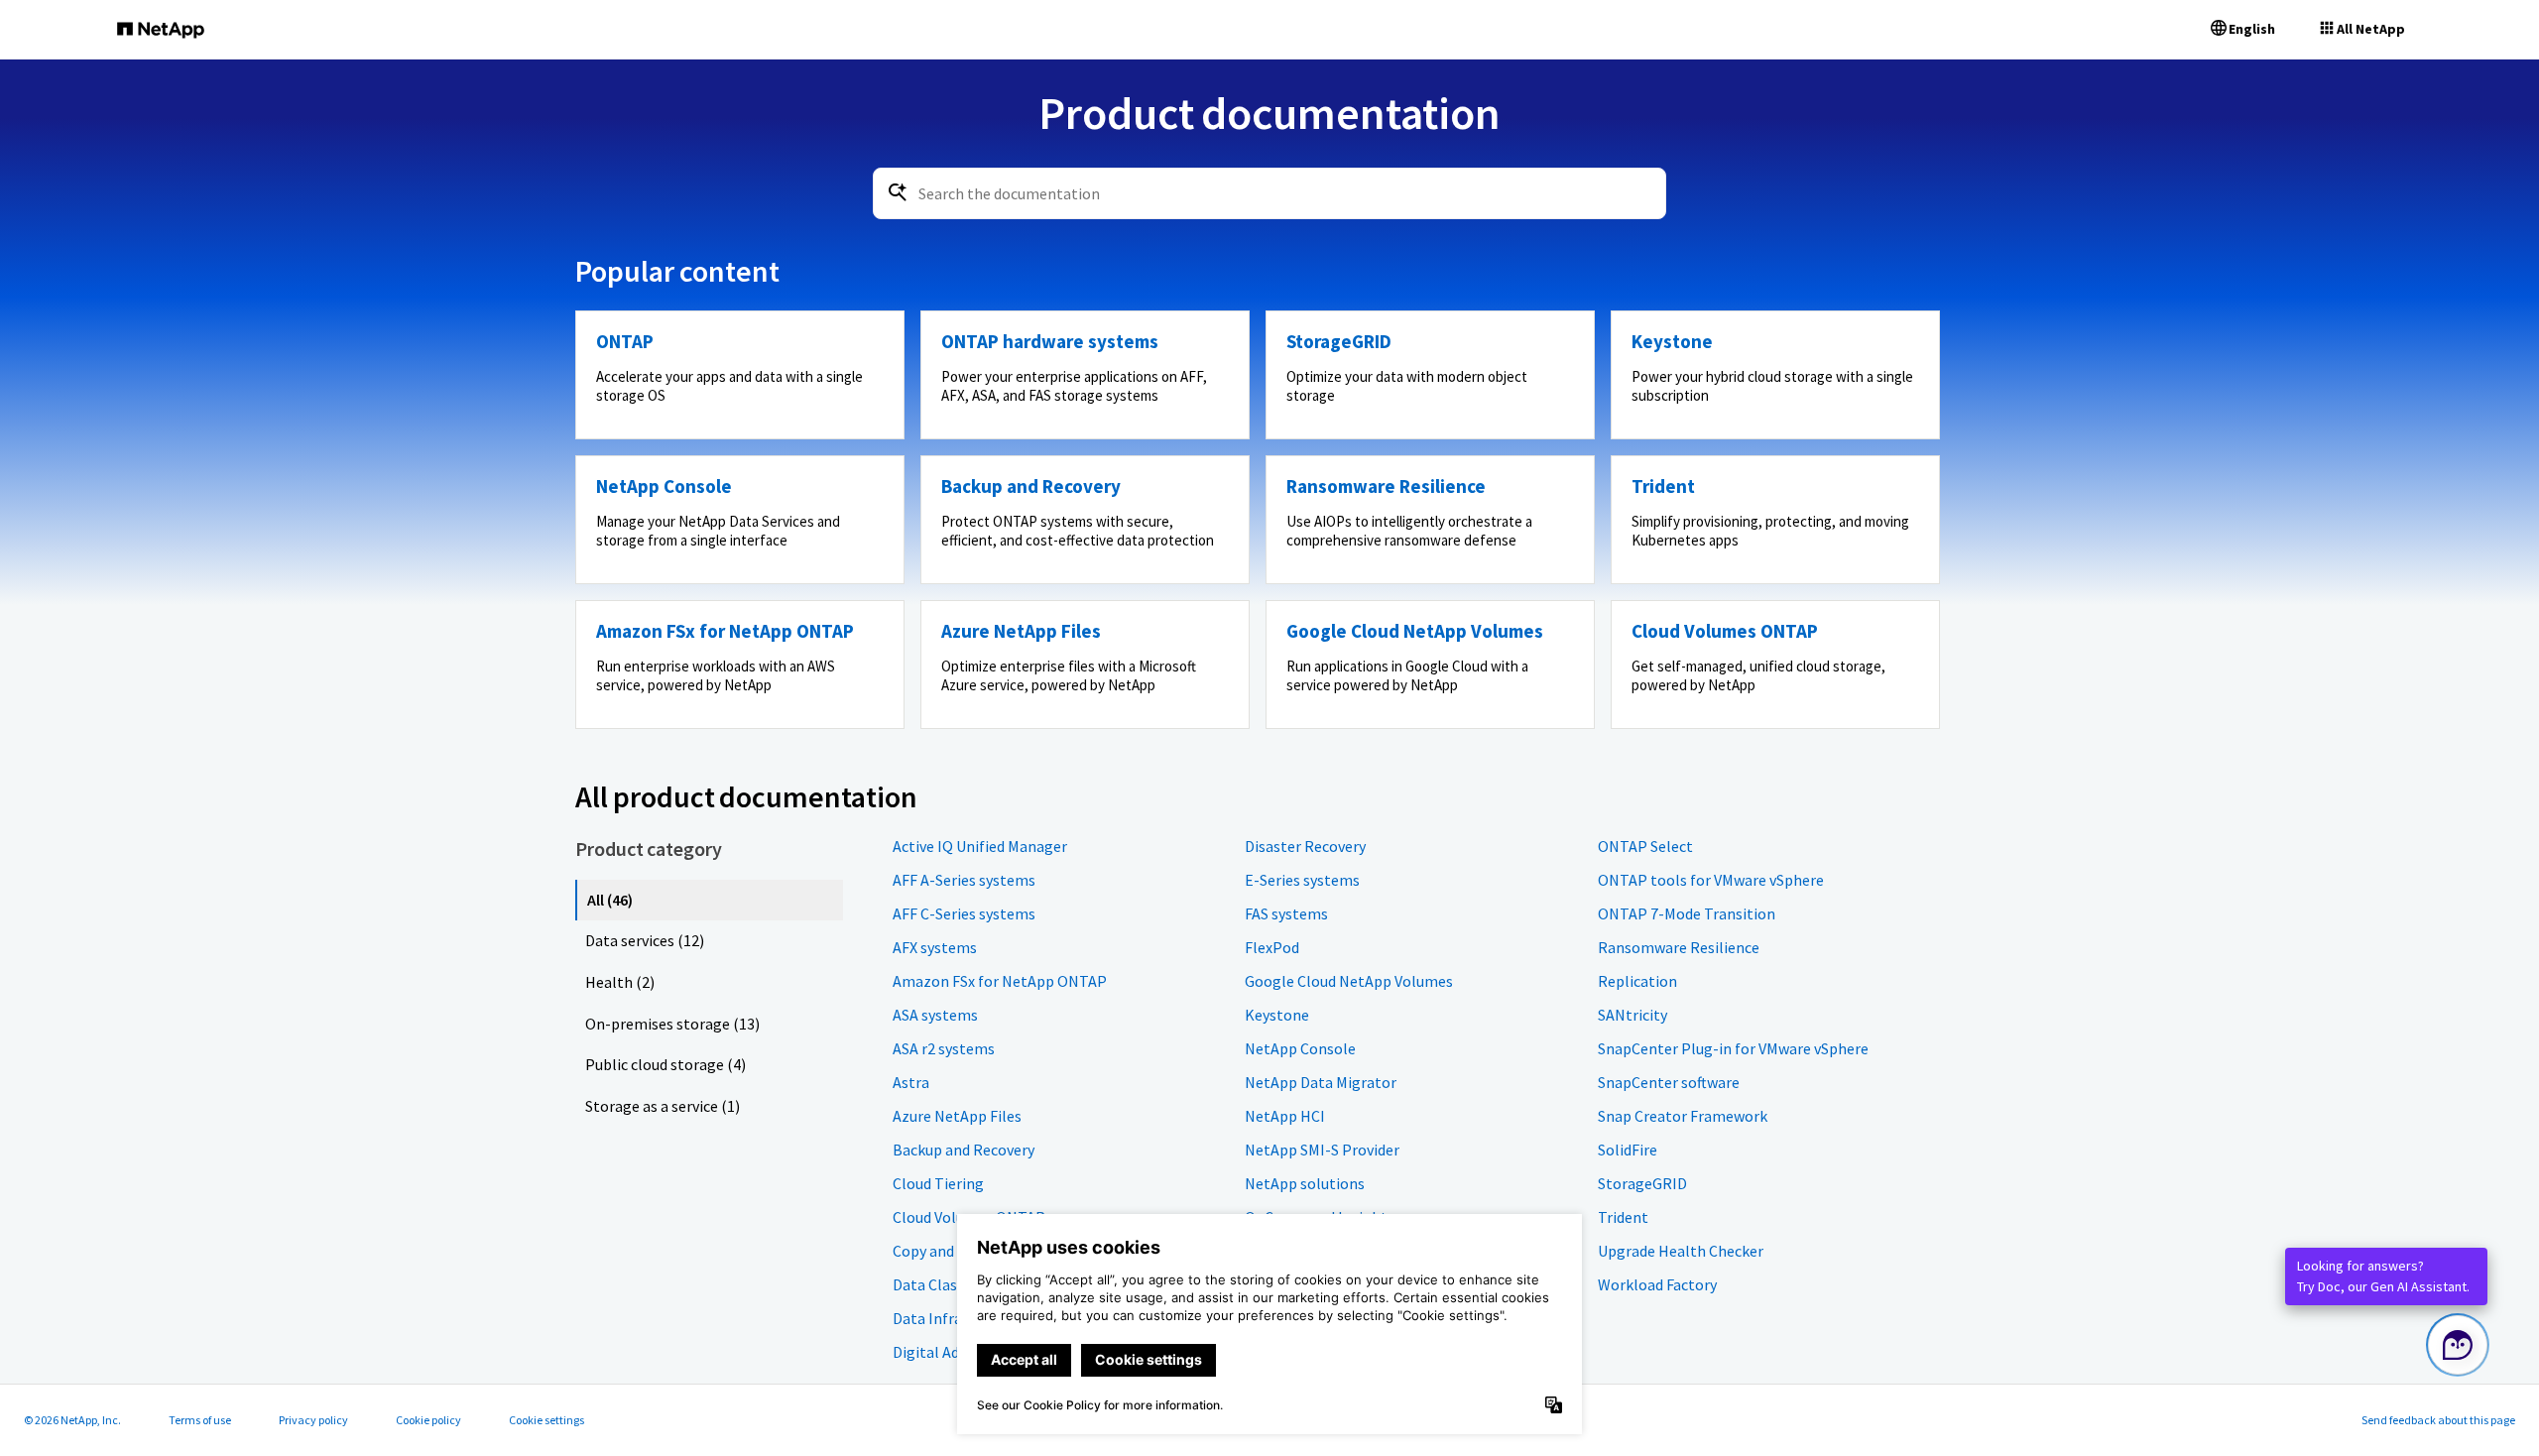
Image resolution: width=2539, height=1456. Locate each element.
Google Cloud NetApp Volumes (1349, 981)
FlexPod (1272, 947)
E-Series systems (1302, 880)
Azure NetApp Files (957, 1116)
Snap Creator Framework (1683, 1116)
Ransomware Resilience (1679, 947)
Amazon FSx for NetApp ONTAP (1000, 981)
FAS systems (1286, 913)
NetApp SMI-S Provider (1322, 1150)
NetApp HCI (1285, 1116)
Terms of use (200, 1420)
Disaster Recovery (1305, 846)
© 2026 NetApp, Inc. (72, 1420)
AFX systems (935, 947)
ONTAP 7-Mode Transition (1687, 913)
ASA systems (935, 1015)
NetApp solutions (1305, 1183)
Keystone (1277, 1015)
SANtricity (1632, 1015)
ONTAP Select (1645, 846)
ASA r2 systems (944, 1048)
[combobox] (1269, 193)
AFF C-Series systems (964, 913)
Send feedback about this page (2438, 1420)
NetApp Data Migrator (1321, 1082)
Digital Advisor (942, 1352)
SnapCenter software (1669, 1082)
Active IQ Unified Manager (980, 846)
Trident (1623, 1217)
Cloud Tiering (938, 1183)
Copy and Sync (940, 1251)
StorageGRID (1642, 1183)
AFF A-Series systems (964, 880)
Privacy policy (313, 1420)
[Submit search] (898, 192)
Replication (1637, 981)
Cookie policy (428, 1420)
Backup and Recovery (964, 1150)
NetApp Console (1300, 1048)
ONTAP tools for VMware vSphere (1711, 880)
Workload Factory (1657, 1284)
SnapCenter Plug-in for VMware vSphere (1733, 1048)
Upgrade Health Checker (1681, 1251)
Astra (911, 1082)
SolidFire (1628, 1150)
